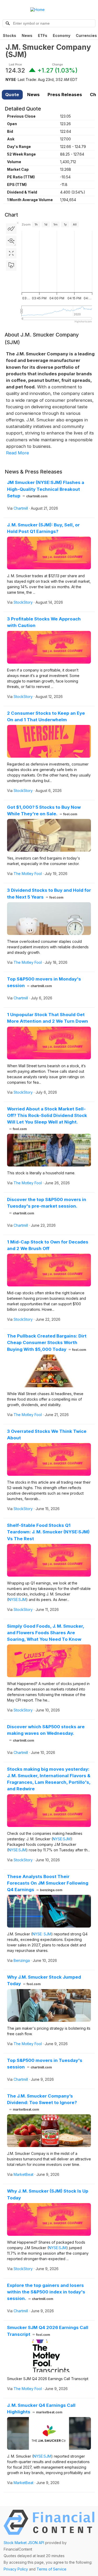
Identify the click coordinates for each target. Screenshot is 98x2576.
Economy (62, 35)
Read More (18, 453)
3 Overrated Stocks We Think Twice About (47, 1435)
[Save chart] (11, 266)
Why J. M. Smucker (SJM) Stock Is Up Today (48, 2194)
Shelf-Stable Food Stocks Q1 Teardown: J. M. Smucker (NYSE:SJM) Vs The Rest (48, 1532)
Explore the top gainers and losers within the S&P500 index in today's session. (46, 2292)
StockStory (23, 602)
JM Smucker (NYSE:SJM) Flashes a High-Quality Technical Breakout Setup (46, 489)
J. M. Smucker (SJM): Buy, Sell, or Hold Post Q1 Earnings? (43, 528)
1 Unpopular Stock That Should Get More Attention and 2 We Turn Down (48, 1018)
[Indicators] (11, 229)
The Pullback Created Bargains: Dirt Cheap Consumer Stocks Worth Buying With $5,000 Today (47, 1342)
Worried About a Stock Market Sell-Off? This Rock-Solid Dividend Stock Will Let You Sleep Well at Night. (47, 1119)
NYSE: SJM (42, 1934)
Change (57, 65)
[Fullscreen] (11, 253)
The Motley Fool (28, 874)
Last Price (15, 65)
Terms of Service (51, 2569)
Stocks (10, 35)
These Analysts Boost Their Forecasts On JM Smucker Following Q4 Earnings (48, 1883)
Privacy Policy (16, 2569)
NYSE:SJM (17, 1600)
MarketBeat (24, 2174)
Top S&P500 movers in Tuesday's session (45, 2064)
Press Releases (65, 95)
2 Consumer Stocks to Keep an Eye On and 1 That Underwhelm (46, 716)
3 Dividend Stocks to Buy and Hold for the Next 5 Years (49, 893)
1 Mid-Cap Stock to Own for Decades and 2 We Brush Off (48, 1245)
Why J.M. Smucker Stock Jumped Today (44, 1980)
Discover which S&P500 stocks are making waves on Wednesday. (46, 1733)
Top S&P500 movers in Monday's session (44, 982)
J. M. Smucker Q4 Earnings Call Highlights (41, 2409)
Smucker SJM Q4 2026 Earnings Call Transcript (48, 2331)
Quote (12, 95)
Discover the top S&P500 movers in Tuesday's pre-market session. (47, 1206)
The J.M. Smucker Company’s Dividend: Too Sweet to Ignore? (42, 2102)
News (27, 35)
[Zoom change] (11, 241)
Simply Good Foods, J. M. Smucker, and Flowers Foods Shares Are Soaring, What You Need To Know (46, 1633)
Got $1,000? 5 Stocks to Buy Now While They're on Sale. (44, 810)
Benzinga (22, 1960)
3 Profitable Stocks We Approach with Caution (44, 622)
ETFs (43, 35)
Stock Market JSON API (24, 2543)
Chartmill (21, 508)
